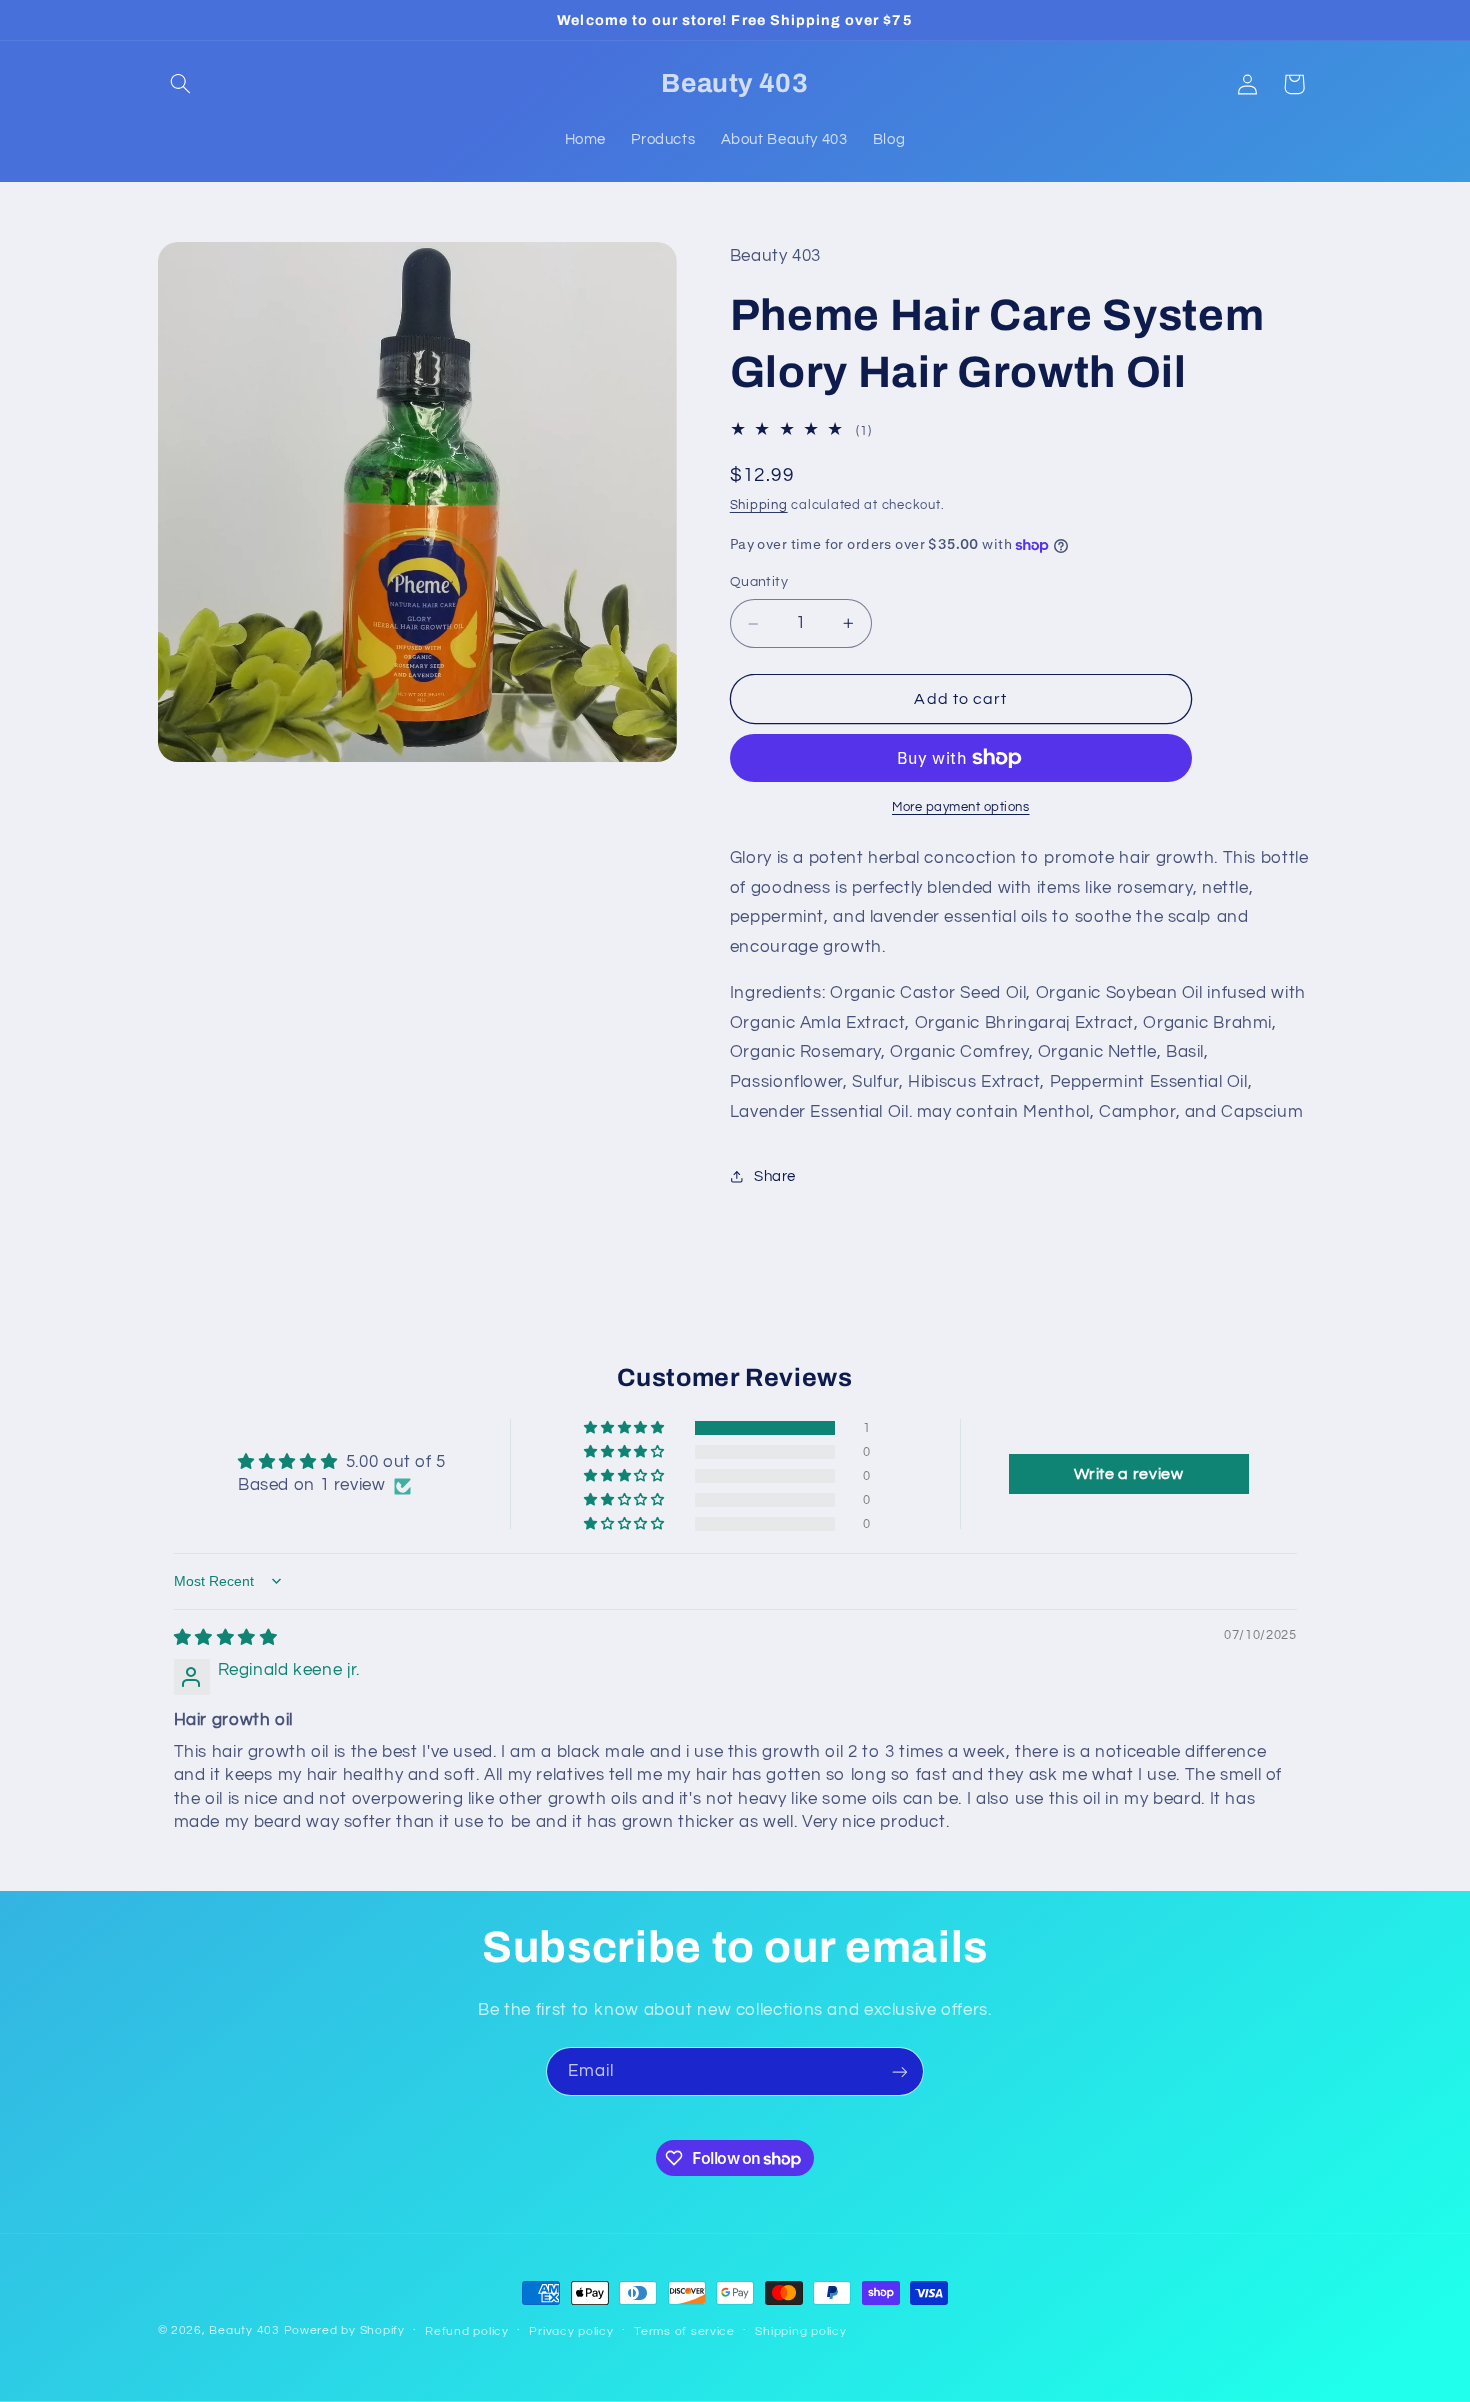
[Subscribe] (900, 2071)
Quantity (759, 583)
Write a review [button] (1129, 1474)
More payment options (961, 807)
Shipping (759, 505)
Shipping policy (800, 2331)
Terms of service (684, 2331)
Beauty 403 (244, 2330)
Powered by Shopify (344, 2330)
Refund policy (467, 2331)
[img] (226, 1638)
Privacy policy (571, 2331)
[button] (181, 84)
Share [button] (775, 1176)
